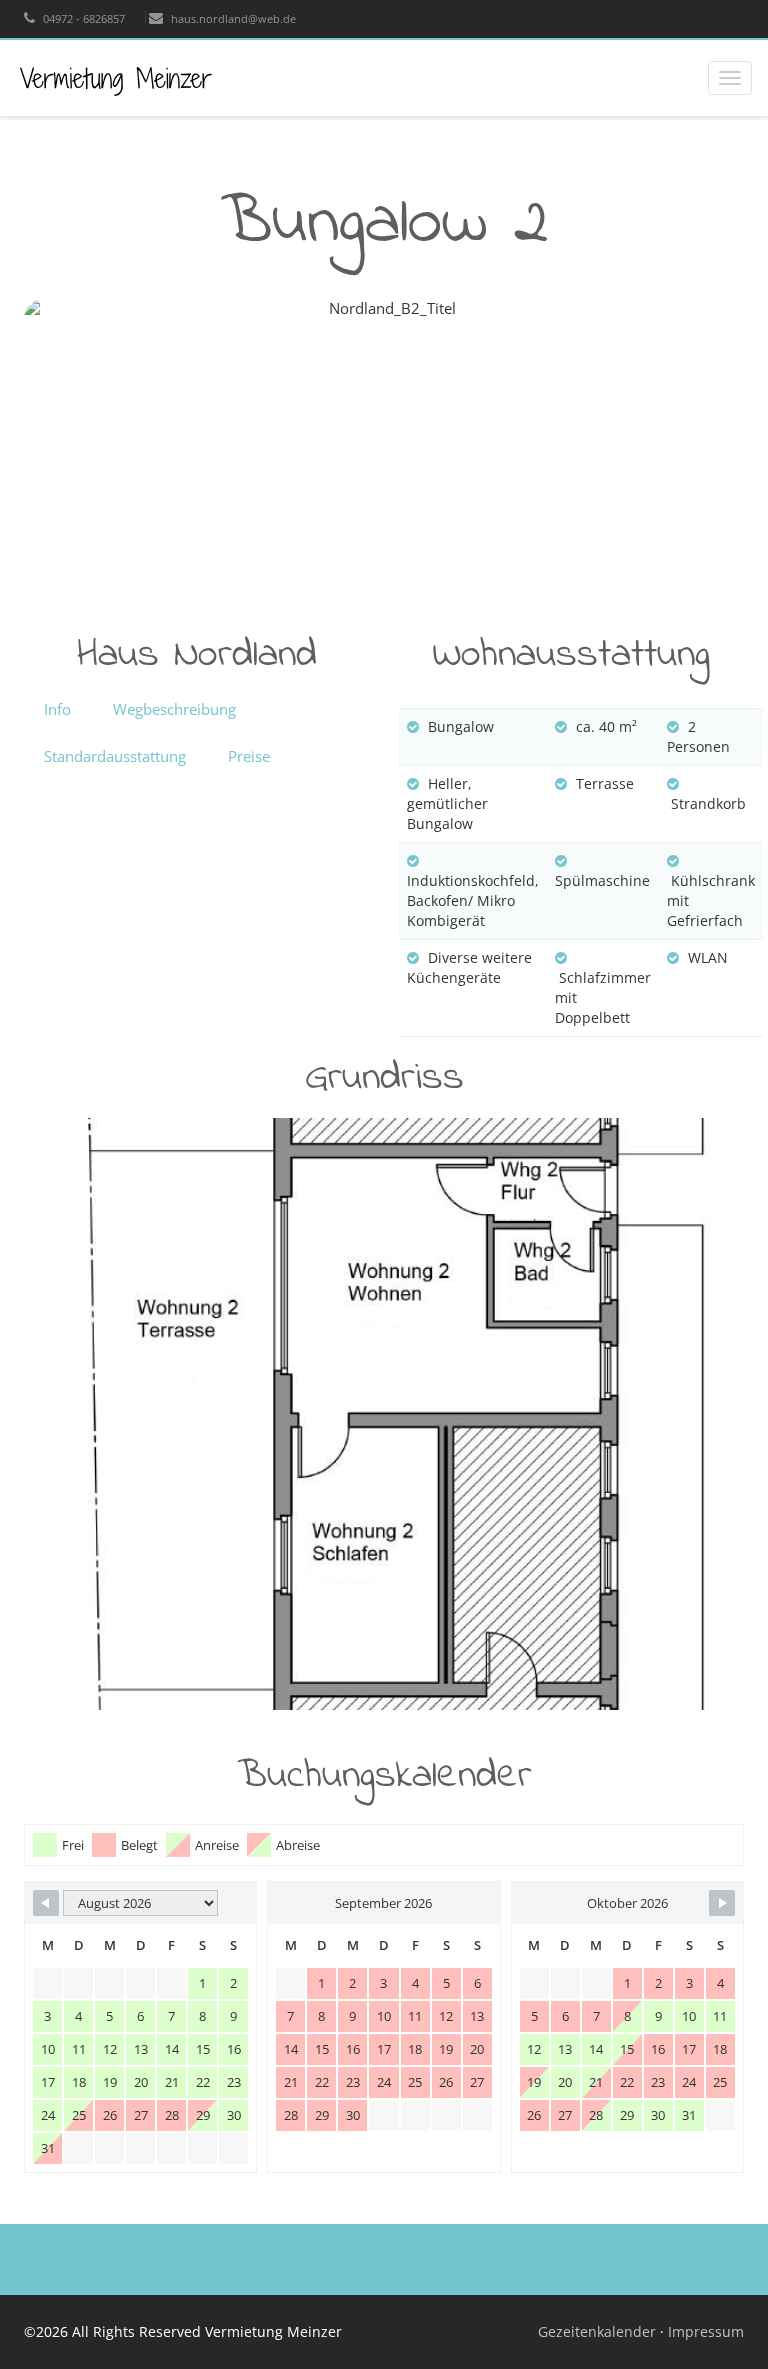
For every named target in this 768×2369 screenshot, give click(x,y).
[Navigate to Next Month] (722, 1903)
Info (57, 709)
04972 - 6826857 (82, 18)
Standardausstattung (115, 756)
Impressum (706, 2331)
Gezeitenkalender (599, 2331)
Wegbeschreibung (174, 709)
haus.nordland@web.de (232, 18)
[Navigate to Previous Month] (46, 1903)
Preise (249, 756)
